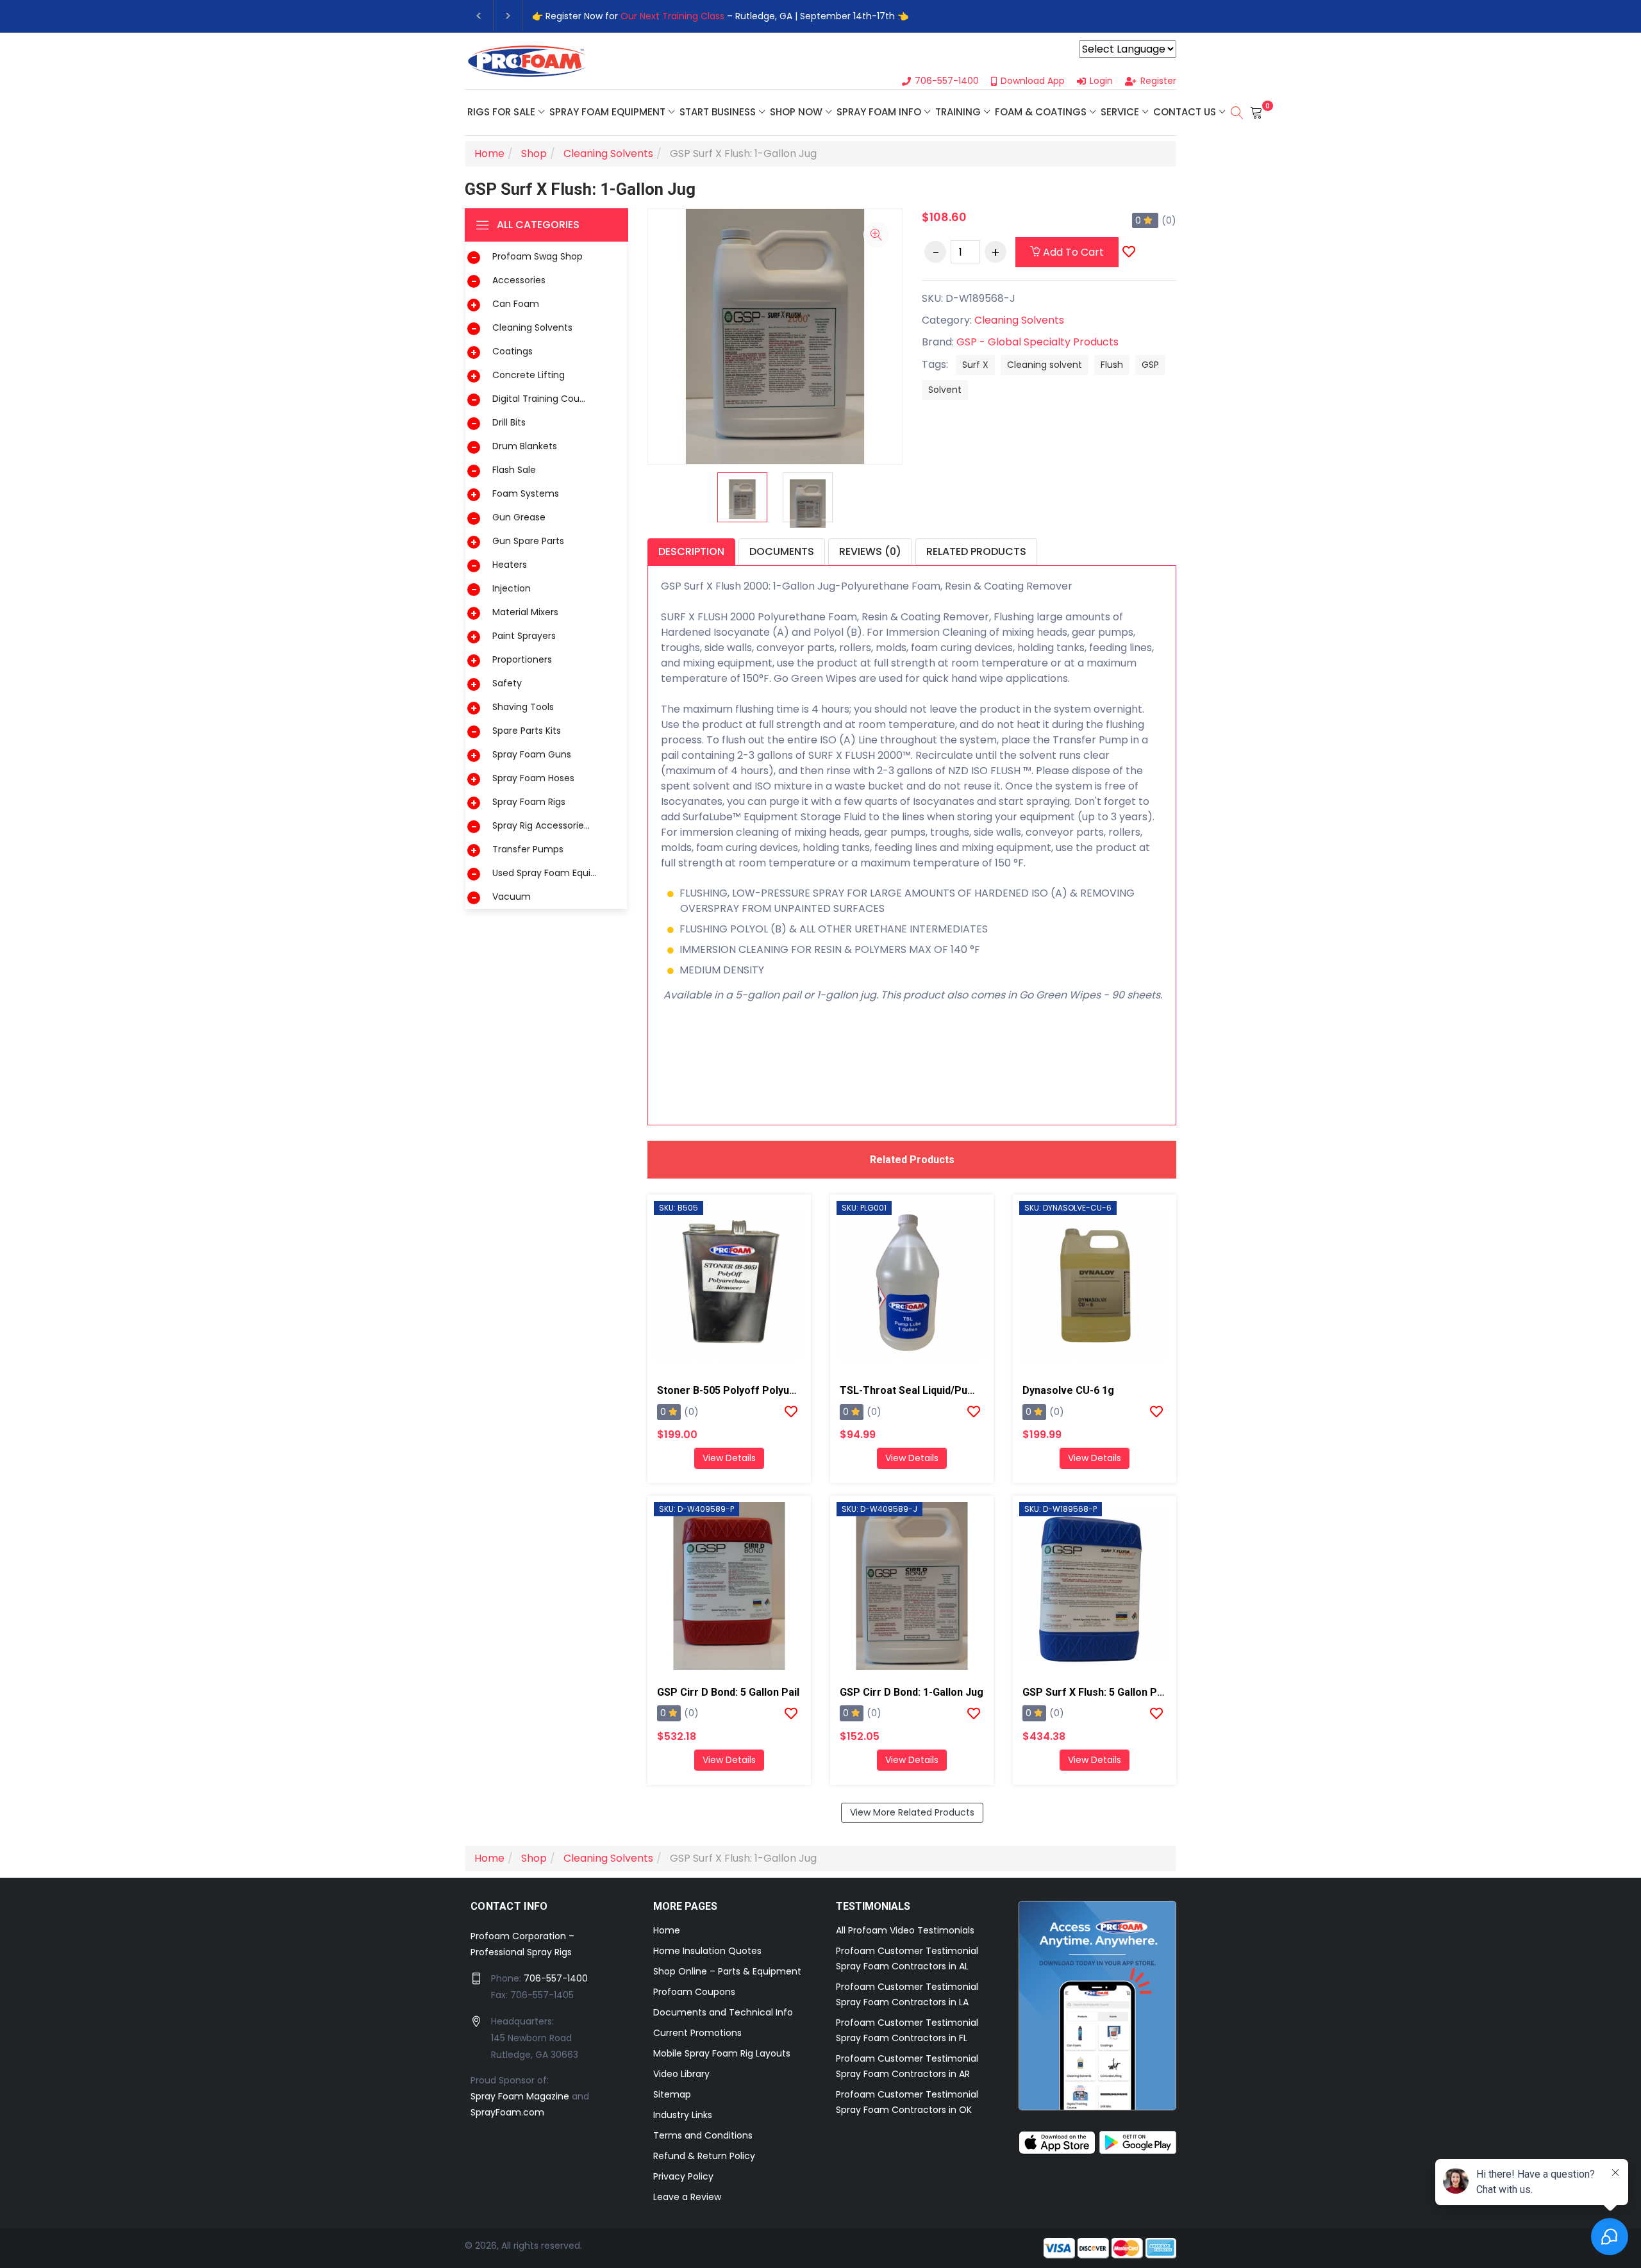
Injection (512, 588)
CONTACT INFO (509, 1906)
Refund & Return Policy (704, 2156)
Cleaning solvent (1045, 365)
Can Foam (516, 304)
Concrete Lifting (529, 375)
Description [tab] (691, 551)
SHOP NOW (796, 112)
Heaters (510, 565)
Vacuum (512, 897)
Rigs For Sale (501, 112)
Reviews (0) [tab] (870, 551)
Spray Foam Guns (532, 754)
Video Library (681, 2074)
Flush (1112, 365)
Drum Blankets (525, 446)
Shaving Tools (523, 707)
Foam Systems (526, 493)
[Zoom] (876, 235)
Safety (507, 683)
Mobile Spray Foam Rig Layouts (722, 2053)
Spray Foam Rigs (529, 802)
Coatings (512, 351)
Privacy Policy (683, 2176)
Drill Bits (509, 422)
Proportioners (522, 659)
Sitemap (672, 2094)
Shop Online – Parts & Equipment (727, 1971)
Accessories (519, 280)
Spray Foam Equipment (607, 112)
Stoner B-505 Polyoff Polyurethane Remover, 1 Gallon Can (798, 1390)
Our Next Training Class (672, 16)
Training (958, 112)
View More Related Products (912, 1812)
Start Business (718, 112)
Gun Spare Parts (528, 541)
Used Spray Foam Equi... (544, 873)
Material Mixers (525, 612)
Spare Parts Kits (527, 731)
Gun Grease (519, 517)
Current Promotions (697, 2033)
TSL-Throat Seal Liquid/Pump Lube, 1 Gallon (946, 1390)
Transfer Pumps (528, 849)
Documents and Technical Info (723, 2012)
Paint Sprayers (524, 636)
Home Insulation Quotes (707, 1951)
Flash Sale (514, 470)
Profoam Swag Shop (537, 256)
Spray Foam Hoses (533, 778)
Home (667, 1930)
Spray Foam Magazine (520, 2096)
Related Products (976, 551)
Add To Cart (1072, 252)
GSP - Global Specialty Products (1037, 342)
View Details (729, 1458)
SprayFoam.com (507, 2112)
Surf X (975, 365)
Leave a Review (687, 2197)
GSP (1150, 365)
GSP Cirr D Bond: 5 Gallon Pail (728, 1692)
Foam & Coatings (1041, 112)
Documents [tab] (782, 551)
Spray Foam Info (879, 112)
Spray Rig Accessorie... (541, 825)
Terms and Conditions (703, 2135)
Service (1120, 112)
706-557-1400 (556, 1978)
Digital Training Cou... (539, 399)
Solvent (945, 390)
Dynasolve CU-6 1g (1068, 1390)
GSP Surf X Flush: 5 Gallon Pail (1095, 1692)
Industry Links (683, 2115)
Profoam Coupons (694, 1992)
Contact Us (1185, 112)
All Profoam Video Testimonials (905, 1930)
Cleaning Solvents (532, 327)
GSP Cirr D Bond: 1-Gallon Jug (912, 1692)
